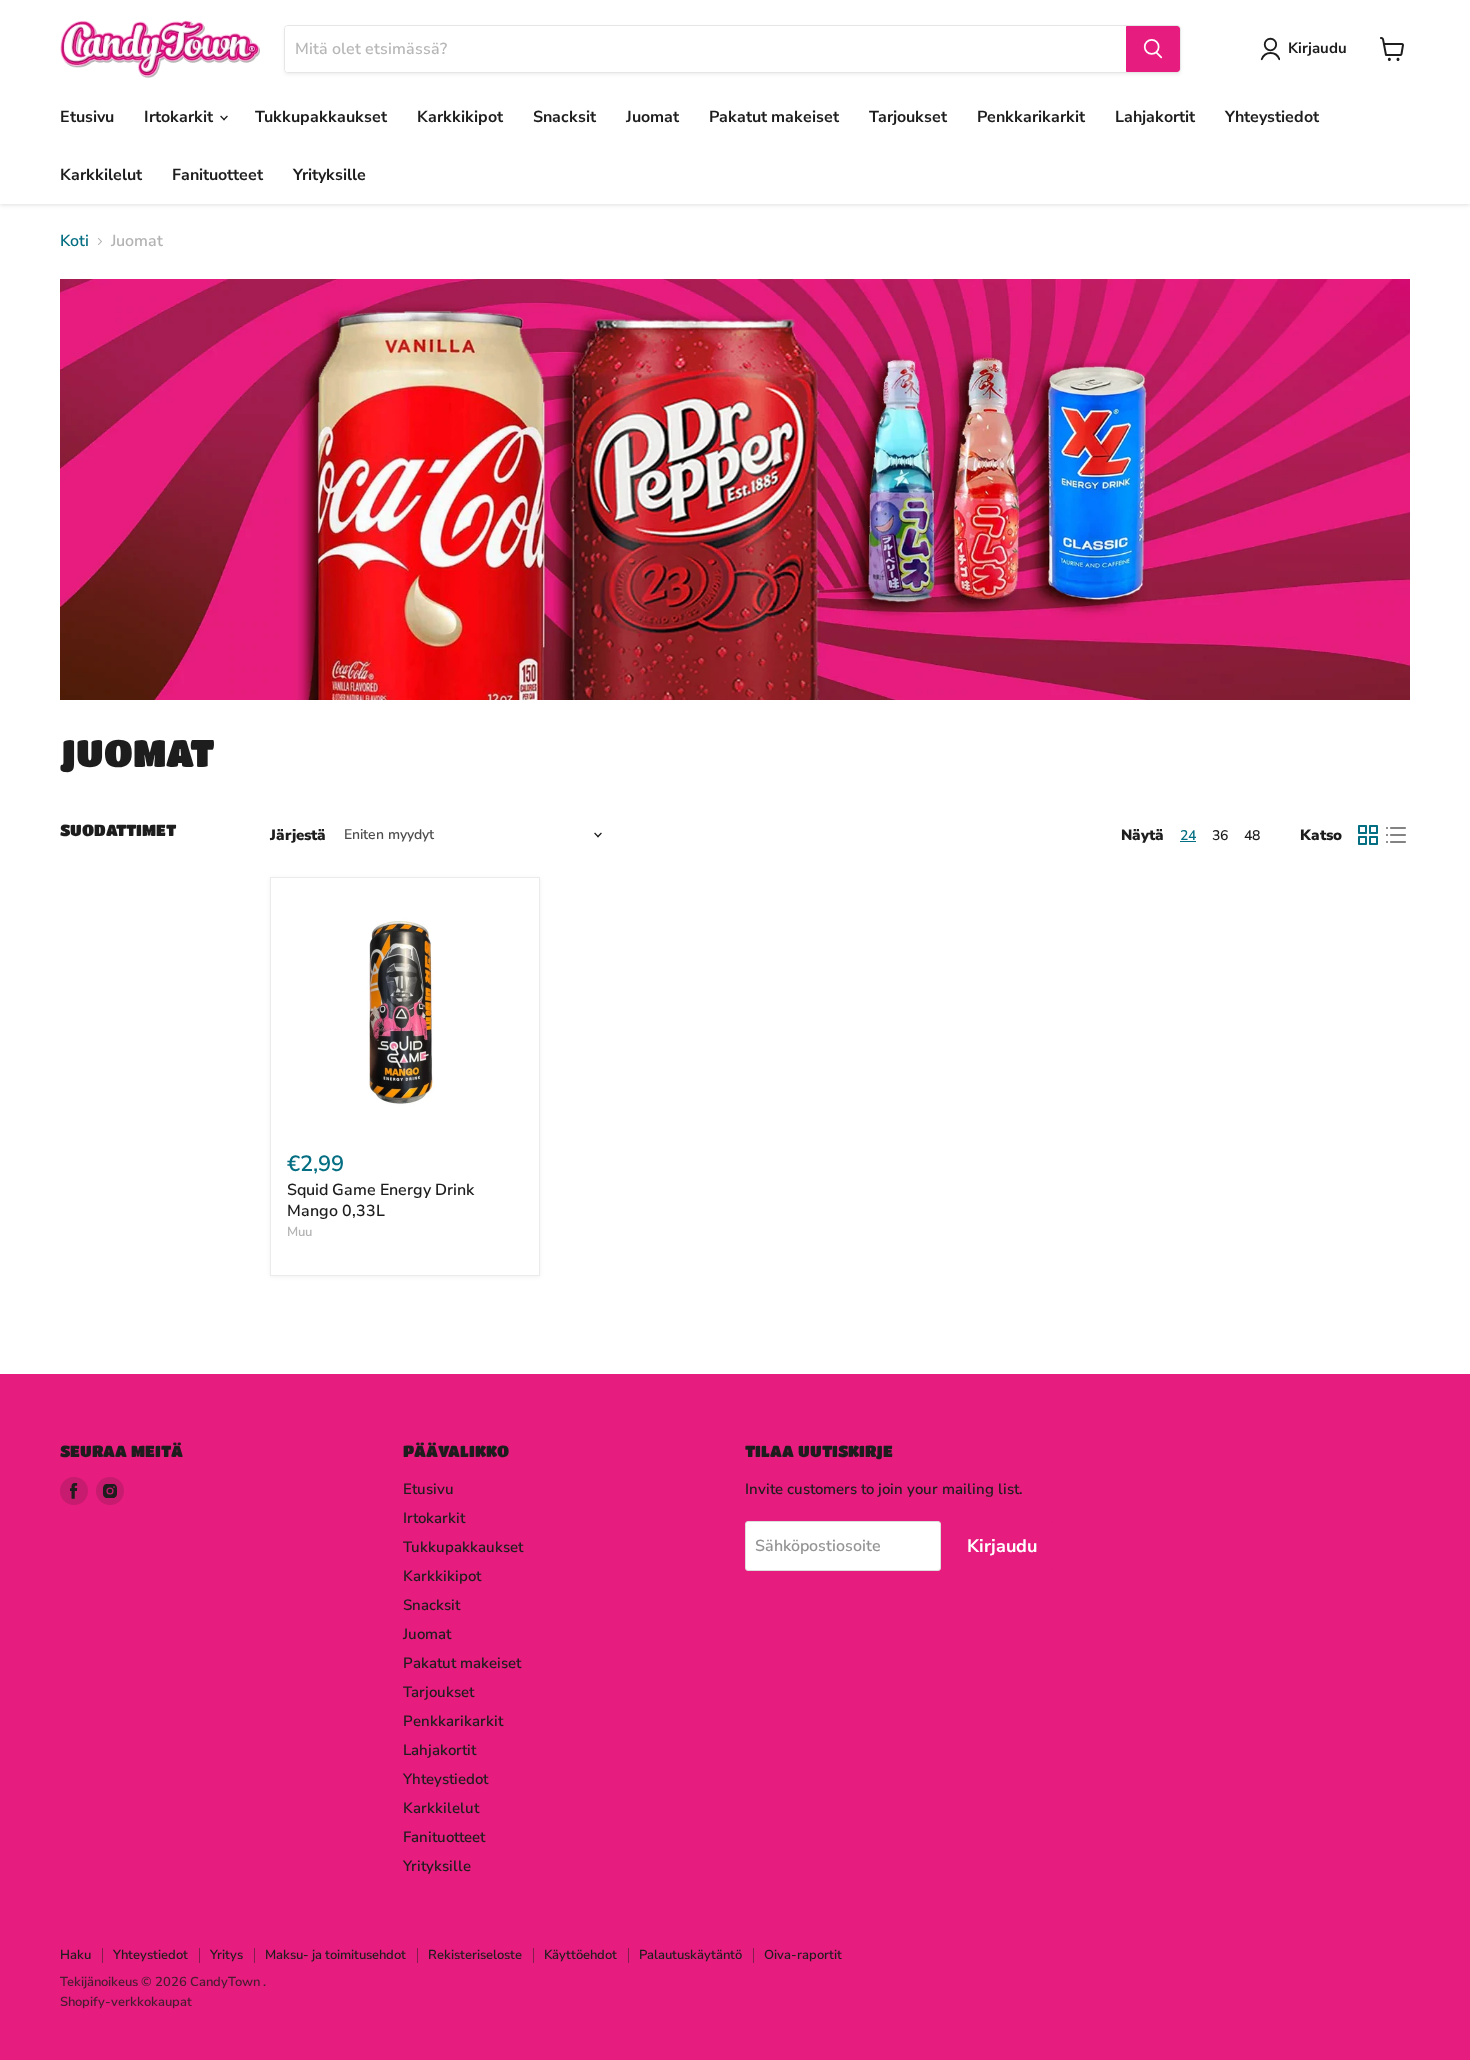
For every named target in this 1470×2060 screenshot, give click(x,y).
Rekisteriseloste (475, 1955)
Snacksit (564, 117)
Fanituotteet (217, 175)
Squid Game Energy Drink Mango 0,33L (380, 1200)
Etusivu (87, 117)
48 (1252, 835)
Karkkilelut (101, 175)
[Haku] (1153, 49)
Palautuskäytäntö (690, 1955)
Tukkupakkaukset (321, 117)
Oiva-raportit (803, 1955)
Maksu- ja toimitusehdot (335, 1955)
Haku (75, 1955)
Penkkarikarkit (1031, 117)
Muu (299, 1232)
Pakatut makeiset (774, 117)
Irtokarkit (180, 117)
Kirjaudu (1317, 48)
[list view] (1396, 835)
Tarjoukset (908, 117)
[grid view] (1368, 835)
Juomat (652, 117)
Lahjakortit (1155, 117)
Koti (74, 241)
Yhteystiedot (1272, 117)
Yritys (226, 1955)
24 (1188, 835)
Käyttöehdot (580, 1955)
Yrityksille (329, 175)
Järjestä (298, 835)
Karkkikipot (460, 117)
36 (1220, 835)
